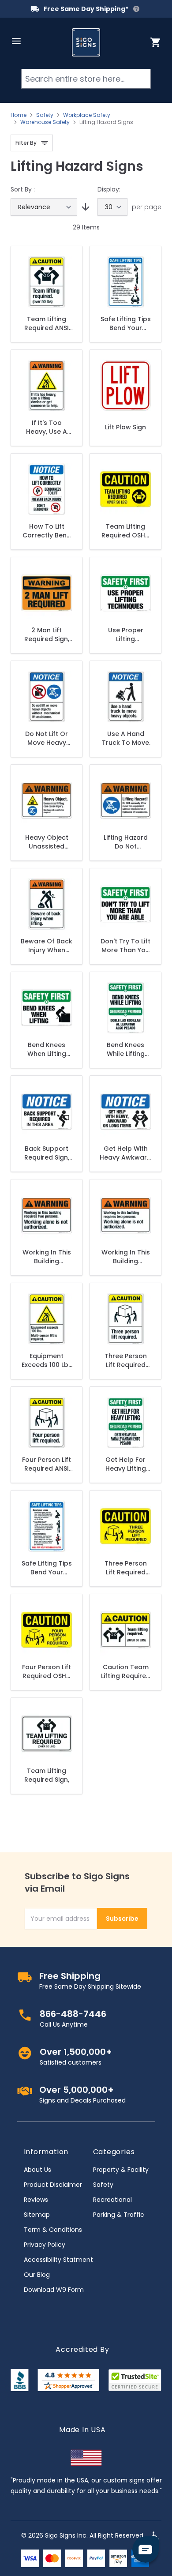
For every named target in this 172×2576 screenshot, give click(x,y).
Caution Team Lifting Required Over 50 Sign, (126, 1671)
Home (19, 115)
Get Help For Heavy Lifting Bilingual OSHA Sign (125, 1464)
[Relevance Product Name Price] (44, 207)
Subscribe (122, 1919)
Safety (45, 115)
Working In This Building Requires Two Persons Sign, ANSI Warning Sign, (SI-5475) (47, 1257)
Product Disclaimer (53, 2185)
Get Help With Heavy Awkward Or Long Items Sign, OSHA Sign (125, 1153)
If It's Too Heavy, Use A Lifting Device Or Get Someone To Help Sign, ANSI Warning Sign (47, 427)
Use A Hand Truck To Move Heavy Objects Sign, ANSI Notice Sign (125, 738)
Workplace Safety (87, 115)
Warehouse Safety (45, 122)
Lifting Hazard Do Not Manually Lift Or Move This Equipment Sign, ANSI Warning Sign (126, 842)
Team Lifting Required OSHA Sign (125, 531)
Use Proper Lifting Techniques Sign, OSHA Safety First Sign (125, 635)
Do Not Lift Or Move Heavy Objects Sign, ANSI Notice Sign (47, 738)
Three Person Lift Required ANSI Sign (126, 1360)
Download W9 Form (54, 2290)
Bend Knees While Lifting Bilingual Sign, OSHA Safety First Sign (126, 1049)
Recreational (112, 2200)
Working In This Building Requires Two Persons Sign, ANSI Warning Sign (126, 1257)
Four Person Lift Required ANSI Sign (47, 1464)
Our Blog (37, 2275)
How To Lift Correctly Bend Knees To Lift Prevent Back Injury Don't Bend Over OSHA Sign (47, 531)
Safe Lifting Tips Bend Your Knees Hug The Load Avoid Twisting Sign (47, 1568)
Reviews (36, 2200)
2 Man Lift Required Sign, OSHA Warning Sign (47, 635)
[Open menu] (16, 41)
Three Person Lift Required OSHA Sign (126, 1568)
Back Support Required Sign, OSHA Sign (47, 1153)
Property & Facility (121, 2170)
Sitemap (37, 2215)
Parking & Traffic (119, 2215)
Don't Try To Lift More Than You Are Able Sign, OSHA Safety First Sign (125, 946)
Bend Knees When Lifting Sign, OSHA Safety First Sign (47, 1049)
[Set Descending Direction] (84, 207)
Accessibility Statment (58, 2260)
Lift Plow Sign (125, 427)
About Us (37, 2170)
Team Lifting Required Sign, (47, 1775)
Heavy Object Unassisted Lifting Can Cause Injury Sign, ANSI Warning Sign (47, 842)
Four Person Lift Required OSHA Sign (47, 1671)
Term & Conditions (53, 2230)
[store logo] (86, 42)
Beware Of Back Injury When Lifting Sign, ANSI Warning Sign (47, 946)
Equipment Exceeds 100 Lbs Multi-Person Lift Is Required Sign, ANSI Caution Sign (47, 1360)
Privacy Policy (45, 2245)
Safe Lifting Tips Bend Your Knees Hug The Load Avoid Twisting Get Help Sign (126, 323)
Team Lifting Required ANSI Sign (47, 323)
